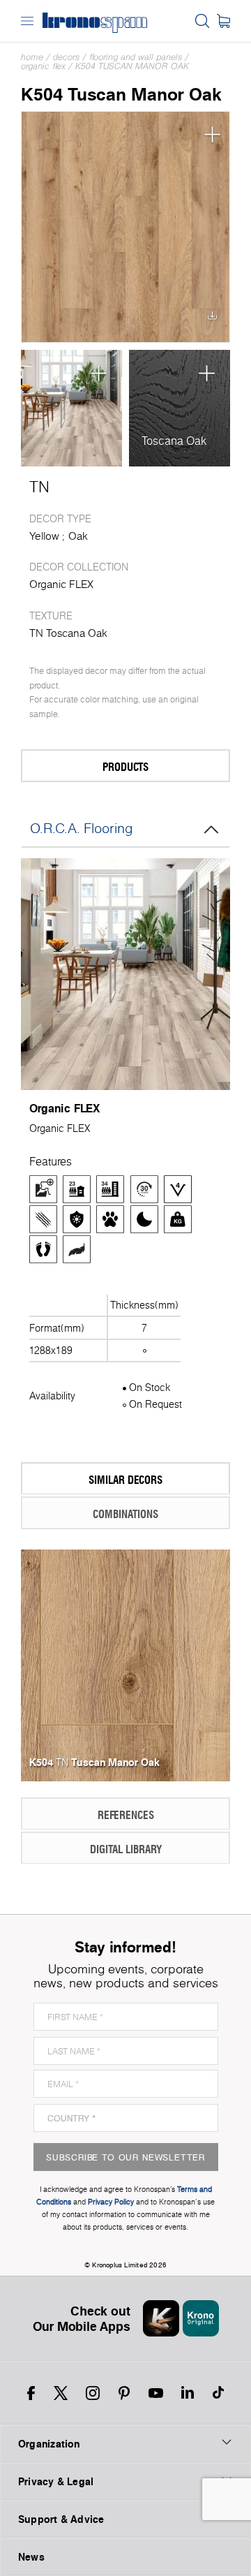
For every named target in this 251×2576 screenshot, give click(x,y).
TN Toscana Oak (68, 633)
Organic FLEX (43, 66)
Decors (66, 57)
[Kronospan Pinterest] (124, 2393)
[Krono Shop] (223, 21)
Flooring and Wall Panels (136, 57)
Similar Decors (125, 1479)
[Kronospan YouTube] (156, 2393)
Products (125, 766)
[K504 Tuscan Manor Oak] (125, 227)
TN (39, 487)
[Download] (212, 319)
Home (32, 57)
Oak (78, 536)
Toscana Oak (174, 441)
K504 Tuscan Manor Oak (132, 66)
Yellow (44, 536)
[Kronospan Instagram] (93, 2393)
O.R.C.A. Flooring (82, 828)
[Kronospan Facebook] (31, 2393)
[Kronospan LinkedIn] (188, 2393)
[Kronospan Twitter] (61, 2393)
